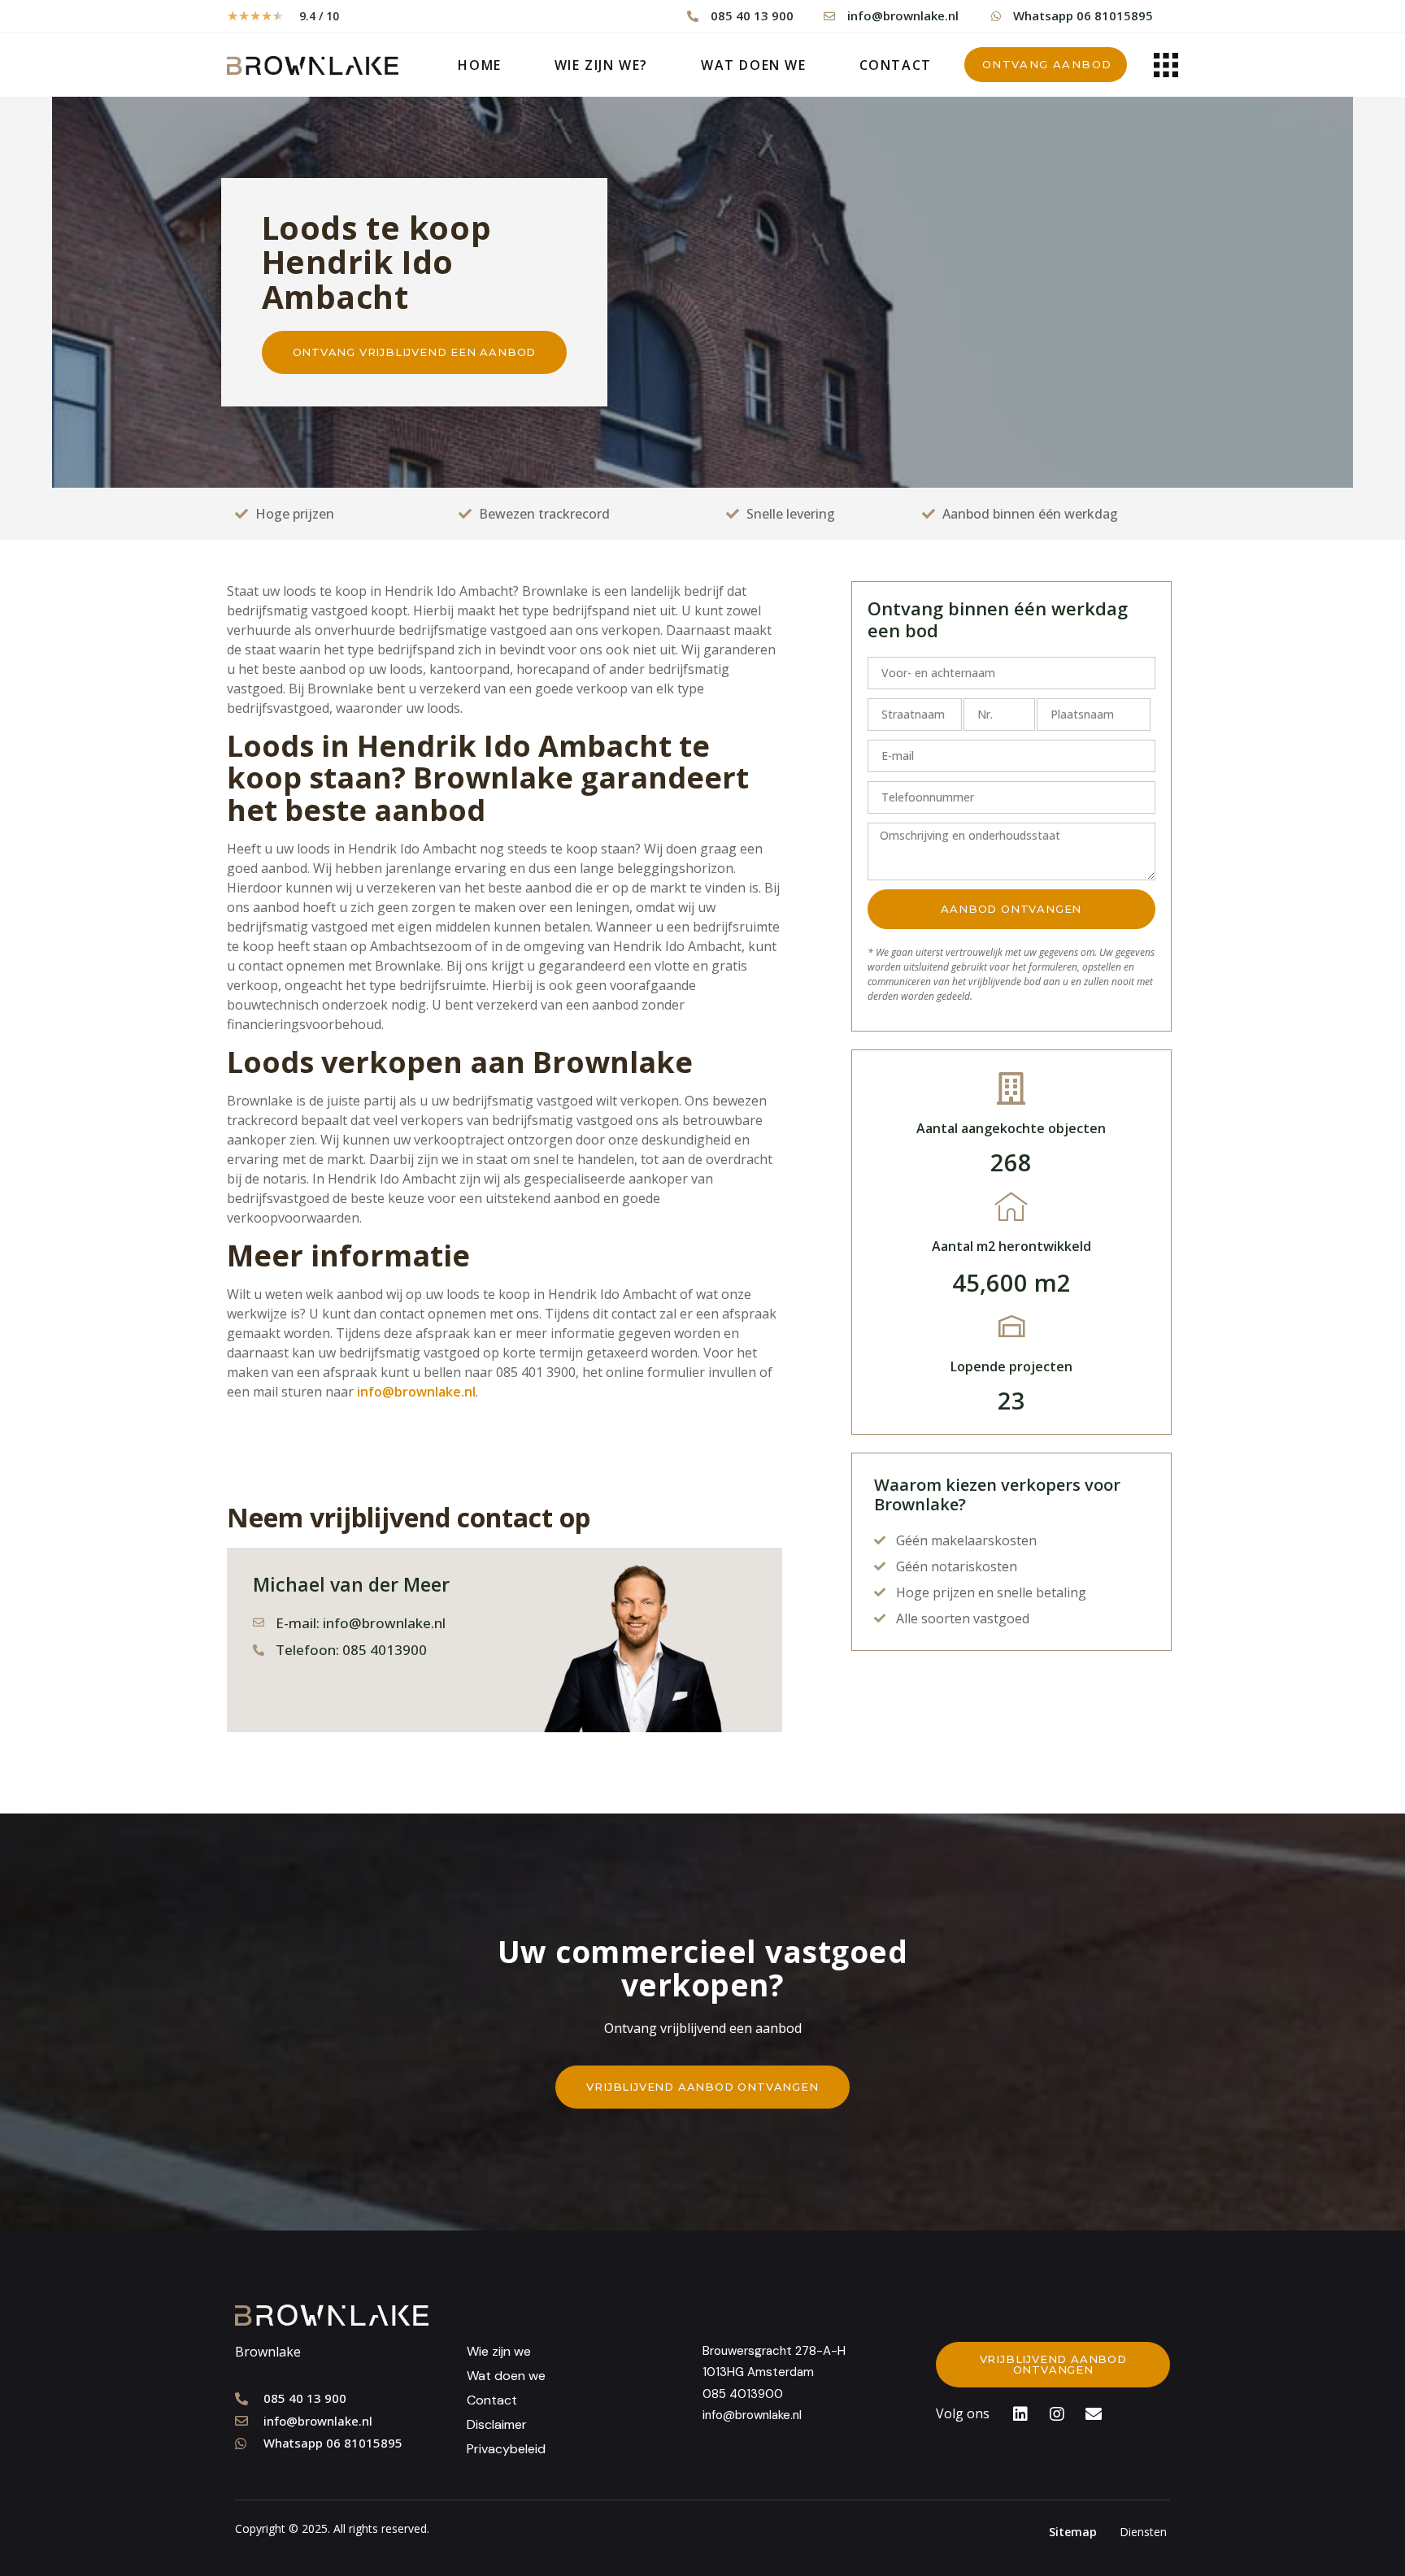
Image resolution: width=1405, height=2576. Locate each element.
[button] (1046, 65)
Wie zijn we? (601, 65)
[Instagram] (1057, 2414)
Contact (896, 65)
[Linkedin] (1020, 2414)
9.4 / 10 (319, 16)
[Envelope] (1094, 2414)
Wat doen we (754, 65)
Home (479, 65)
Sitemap (1073, 2532)
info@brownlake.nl (416, 1392)
